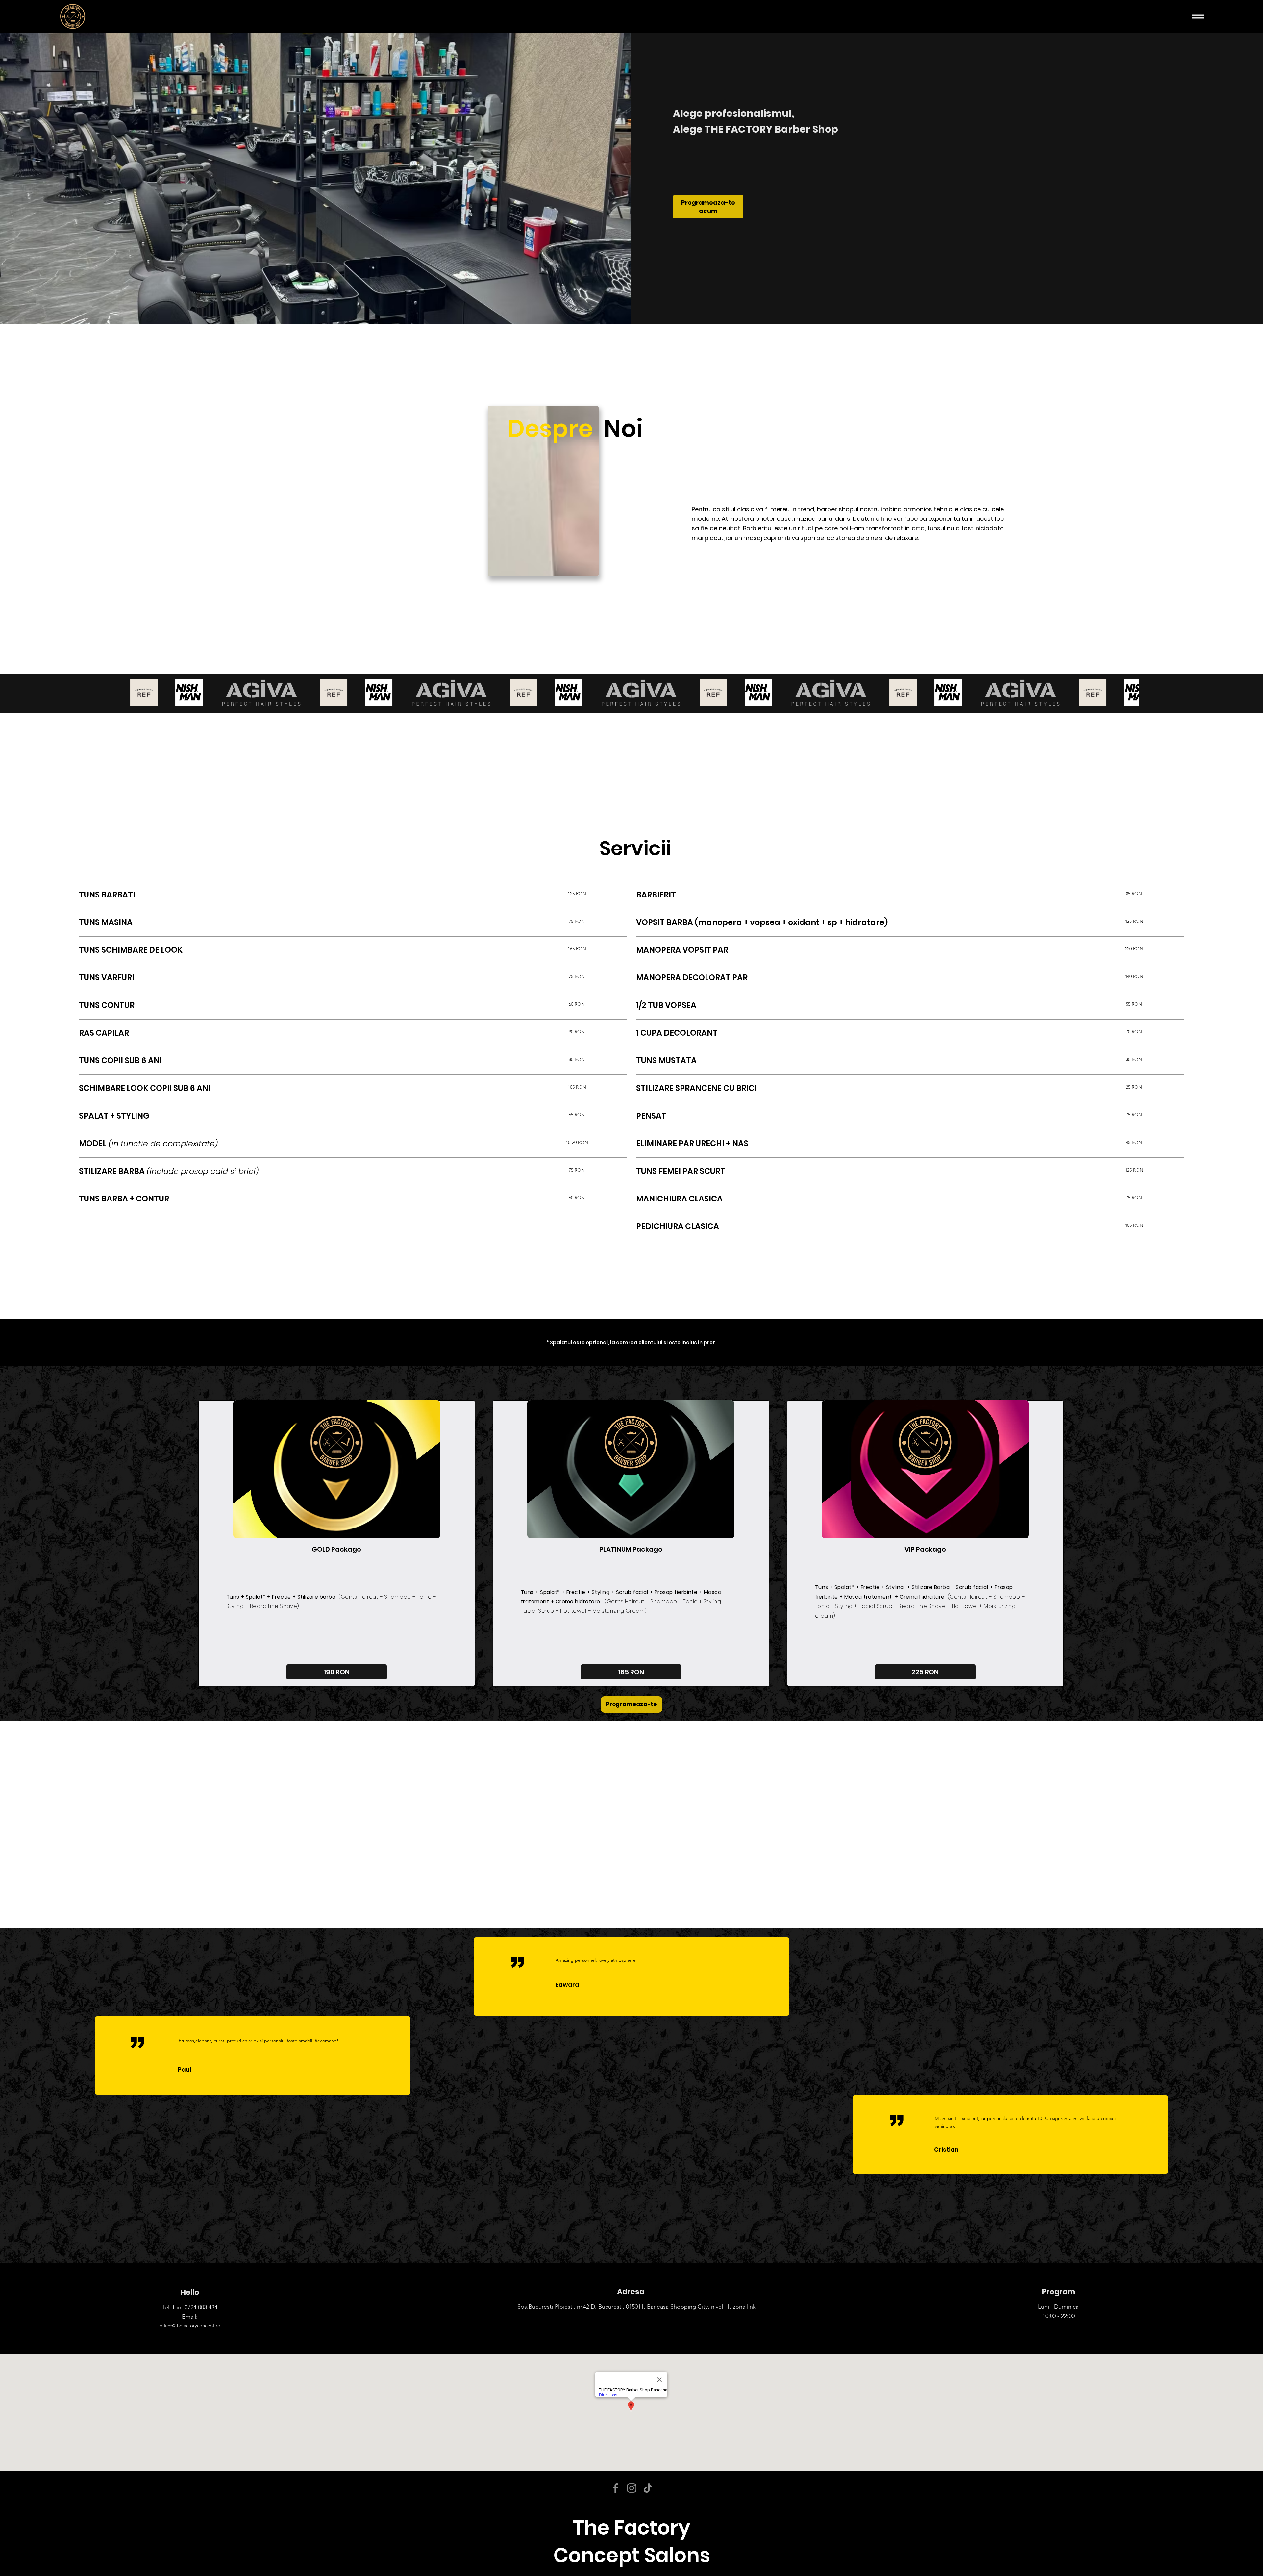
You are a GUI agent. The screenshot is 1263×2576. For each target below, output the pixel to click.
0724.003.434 (201, 2307)
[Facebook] (616, 2488)
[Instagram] (632, 2488)
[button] (577, 894)
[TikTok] (648, 2488)
